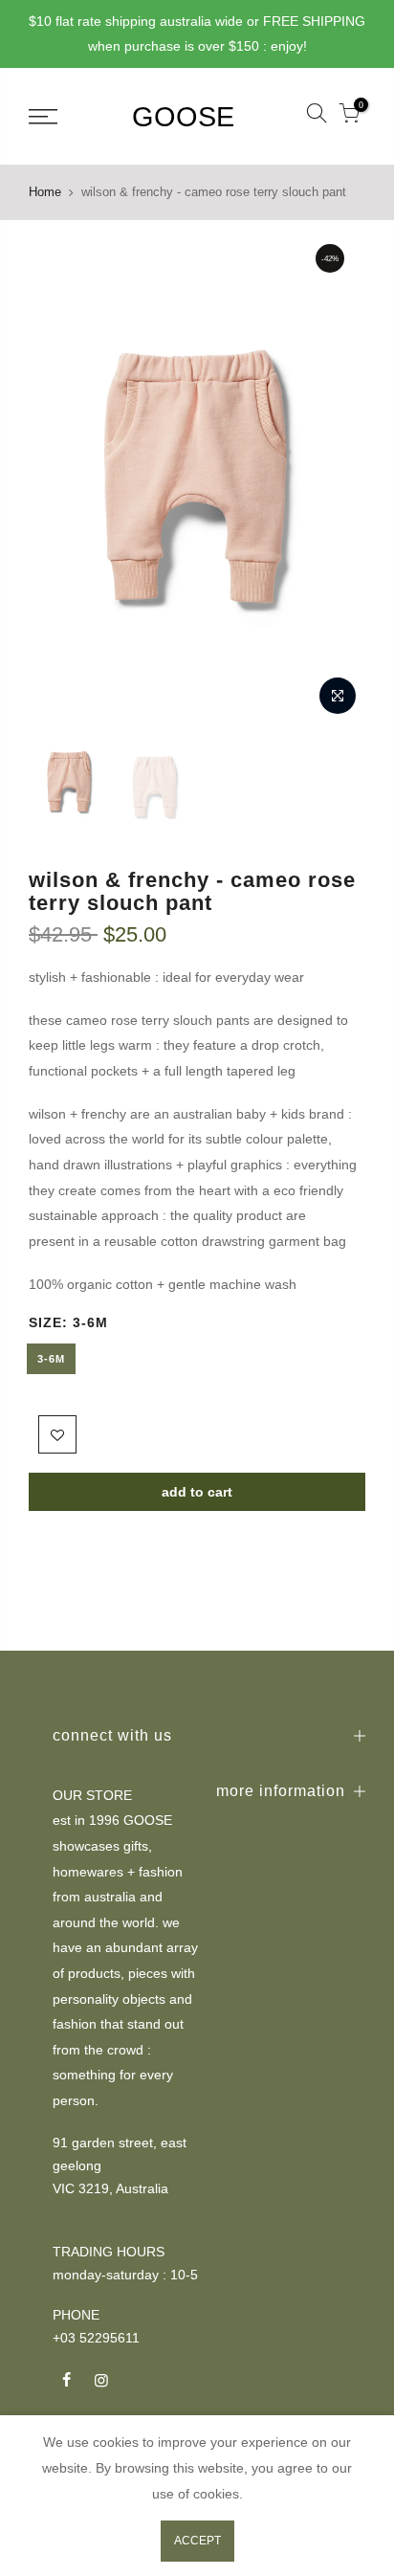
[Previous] (55, 479)
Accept (197, 2541)
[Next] (339, 479)
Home (45, 192)
